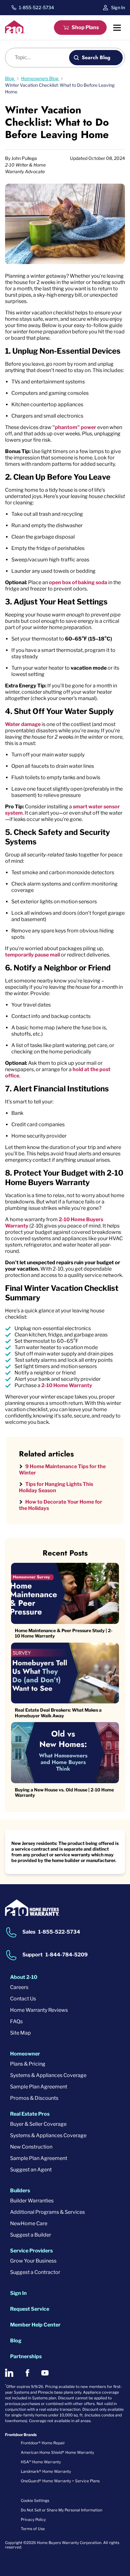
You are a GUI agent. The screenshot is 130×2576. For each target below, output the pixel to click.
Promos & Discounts (34, 2098)
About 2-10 (24, 1977)
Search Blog (96, 57)
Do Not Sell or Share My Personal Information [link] (62, 2510)
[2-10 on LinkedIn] (9, 2373)
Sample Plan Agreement (39, 2087)
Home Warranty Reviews (39, 2010)
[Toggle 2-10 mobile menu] (117, 28)
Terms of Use (33, 2529)
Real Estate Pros (30, 2114)
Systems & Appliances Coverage (48, 2075)
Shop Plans (85, 27)
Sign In (118, 7)
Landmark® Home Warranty (46, 2471)
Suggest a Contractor (35, 2272)
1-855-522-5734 (36, 8)
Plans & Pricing (28, 2064)
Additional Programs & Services (47, 2212)
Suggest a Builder (31, 2235)
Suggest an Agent (31, 2170)
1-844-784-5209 (67, 1955)
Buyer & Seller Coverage (38, 2124)
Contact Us (23, 1999)
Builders (20, 2191)
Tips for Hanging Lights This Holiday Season (56, 1487)
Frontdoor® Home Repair (43, 2443)
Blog (16, 2341)
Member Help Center (35, 2325)
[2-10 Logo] (15, 32)
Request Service (30, 2309)
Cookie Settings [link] (35, 2500)
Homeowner (25, 2054)
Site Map (21, 2033)
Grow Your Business (33, 2261)
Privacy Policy (33, 2519)
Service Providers (31, 2251)
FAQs (16, 2021)
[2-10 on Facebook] (27, 2373)
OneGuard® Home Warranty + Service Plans (60, 2481)
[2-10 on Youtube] (45, 2373)
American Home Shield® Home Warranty (57, 2452)
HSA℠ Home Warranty (41, 2462)
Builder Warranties (32, 2201)
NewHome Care (29, 2223)
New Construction (31, 2147)
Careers (19, 1987)
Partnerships (26, 2356)
